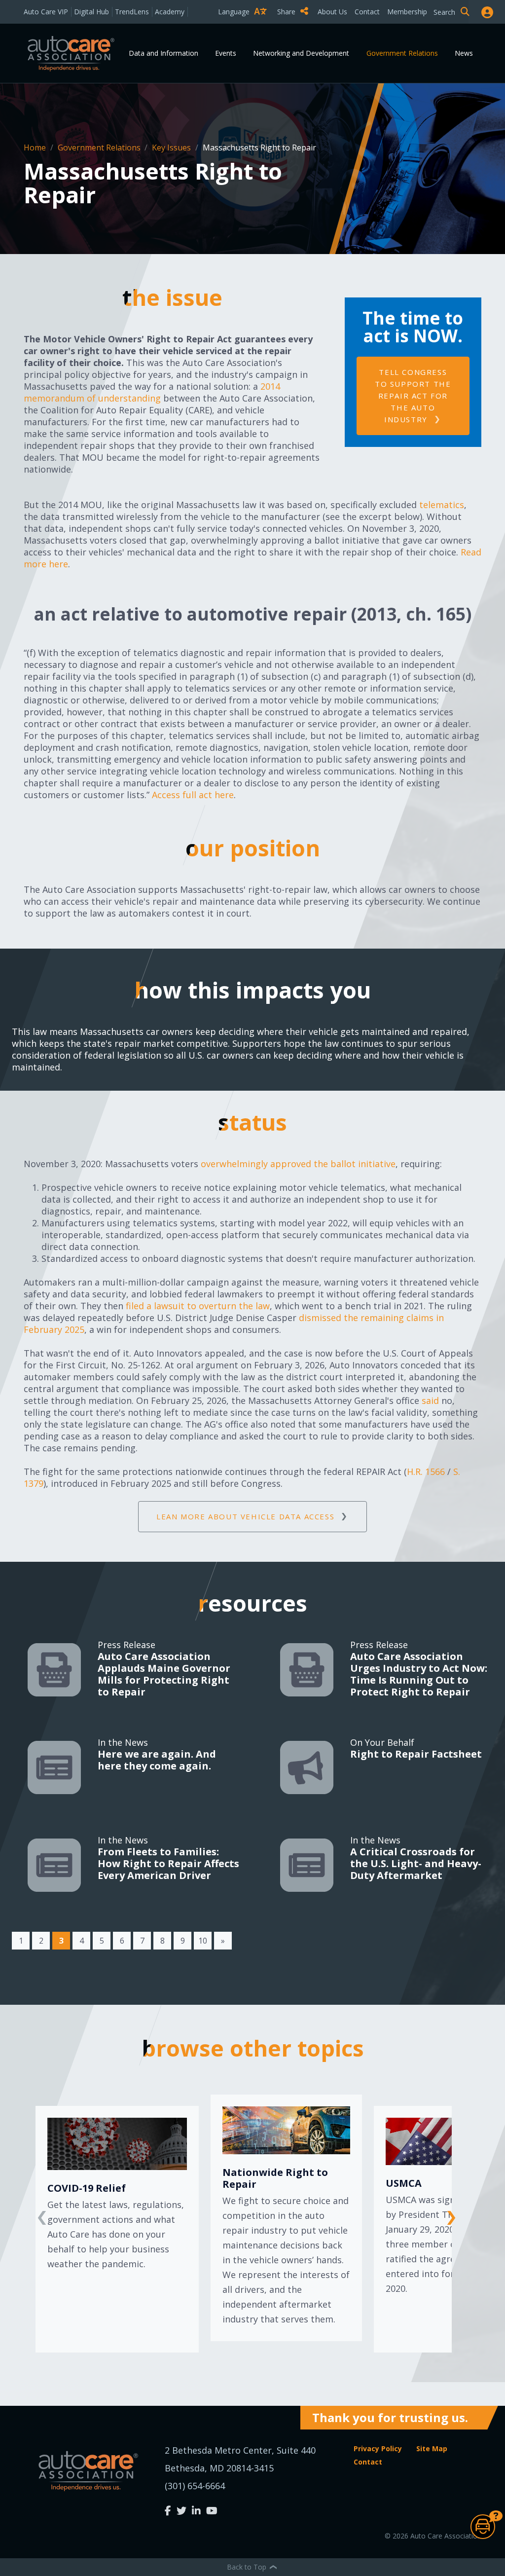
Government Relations (402, 53)
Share (287, 12)
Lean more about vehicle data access (245, 1516)
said (430, 1400)
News (464, 53)
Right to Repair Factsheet (416, 1754)
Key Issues (172, 147)
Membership (407, 12)
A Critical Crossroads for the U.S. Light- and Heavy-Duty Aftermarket (416, 1863)
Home (36, 147)
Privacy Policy (378, 2448)
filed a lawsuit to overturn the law (198, 1306)
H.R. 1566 (426, 1472)
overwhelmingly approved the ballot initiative (298, 1164)
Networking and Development (301, 53)
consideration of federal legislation (87, 1055)
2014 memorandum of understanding (152, 392)
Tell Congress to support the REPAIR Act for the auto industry (413, 396)
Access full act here (193, 795)
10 (203, 1941)
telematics (442, 505)
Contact (367, 12)
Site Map (432, 2448)
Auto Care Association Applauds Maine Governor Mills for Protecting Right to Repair (164, 1674)
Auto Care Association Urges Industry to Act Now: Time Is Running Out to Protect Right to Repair (419, 1674)
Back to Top (248, 2567)
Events (226, 53)
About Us (332, 12)
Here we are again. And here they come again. (157, 1760)
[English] (245, 29)
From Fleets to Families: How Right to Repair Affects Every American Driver (168, 1863)
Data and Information (163, 53)
